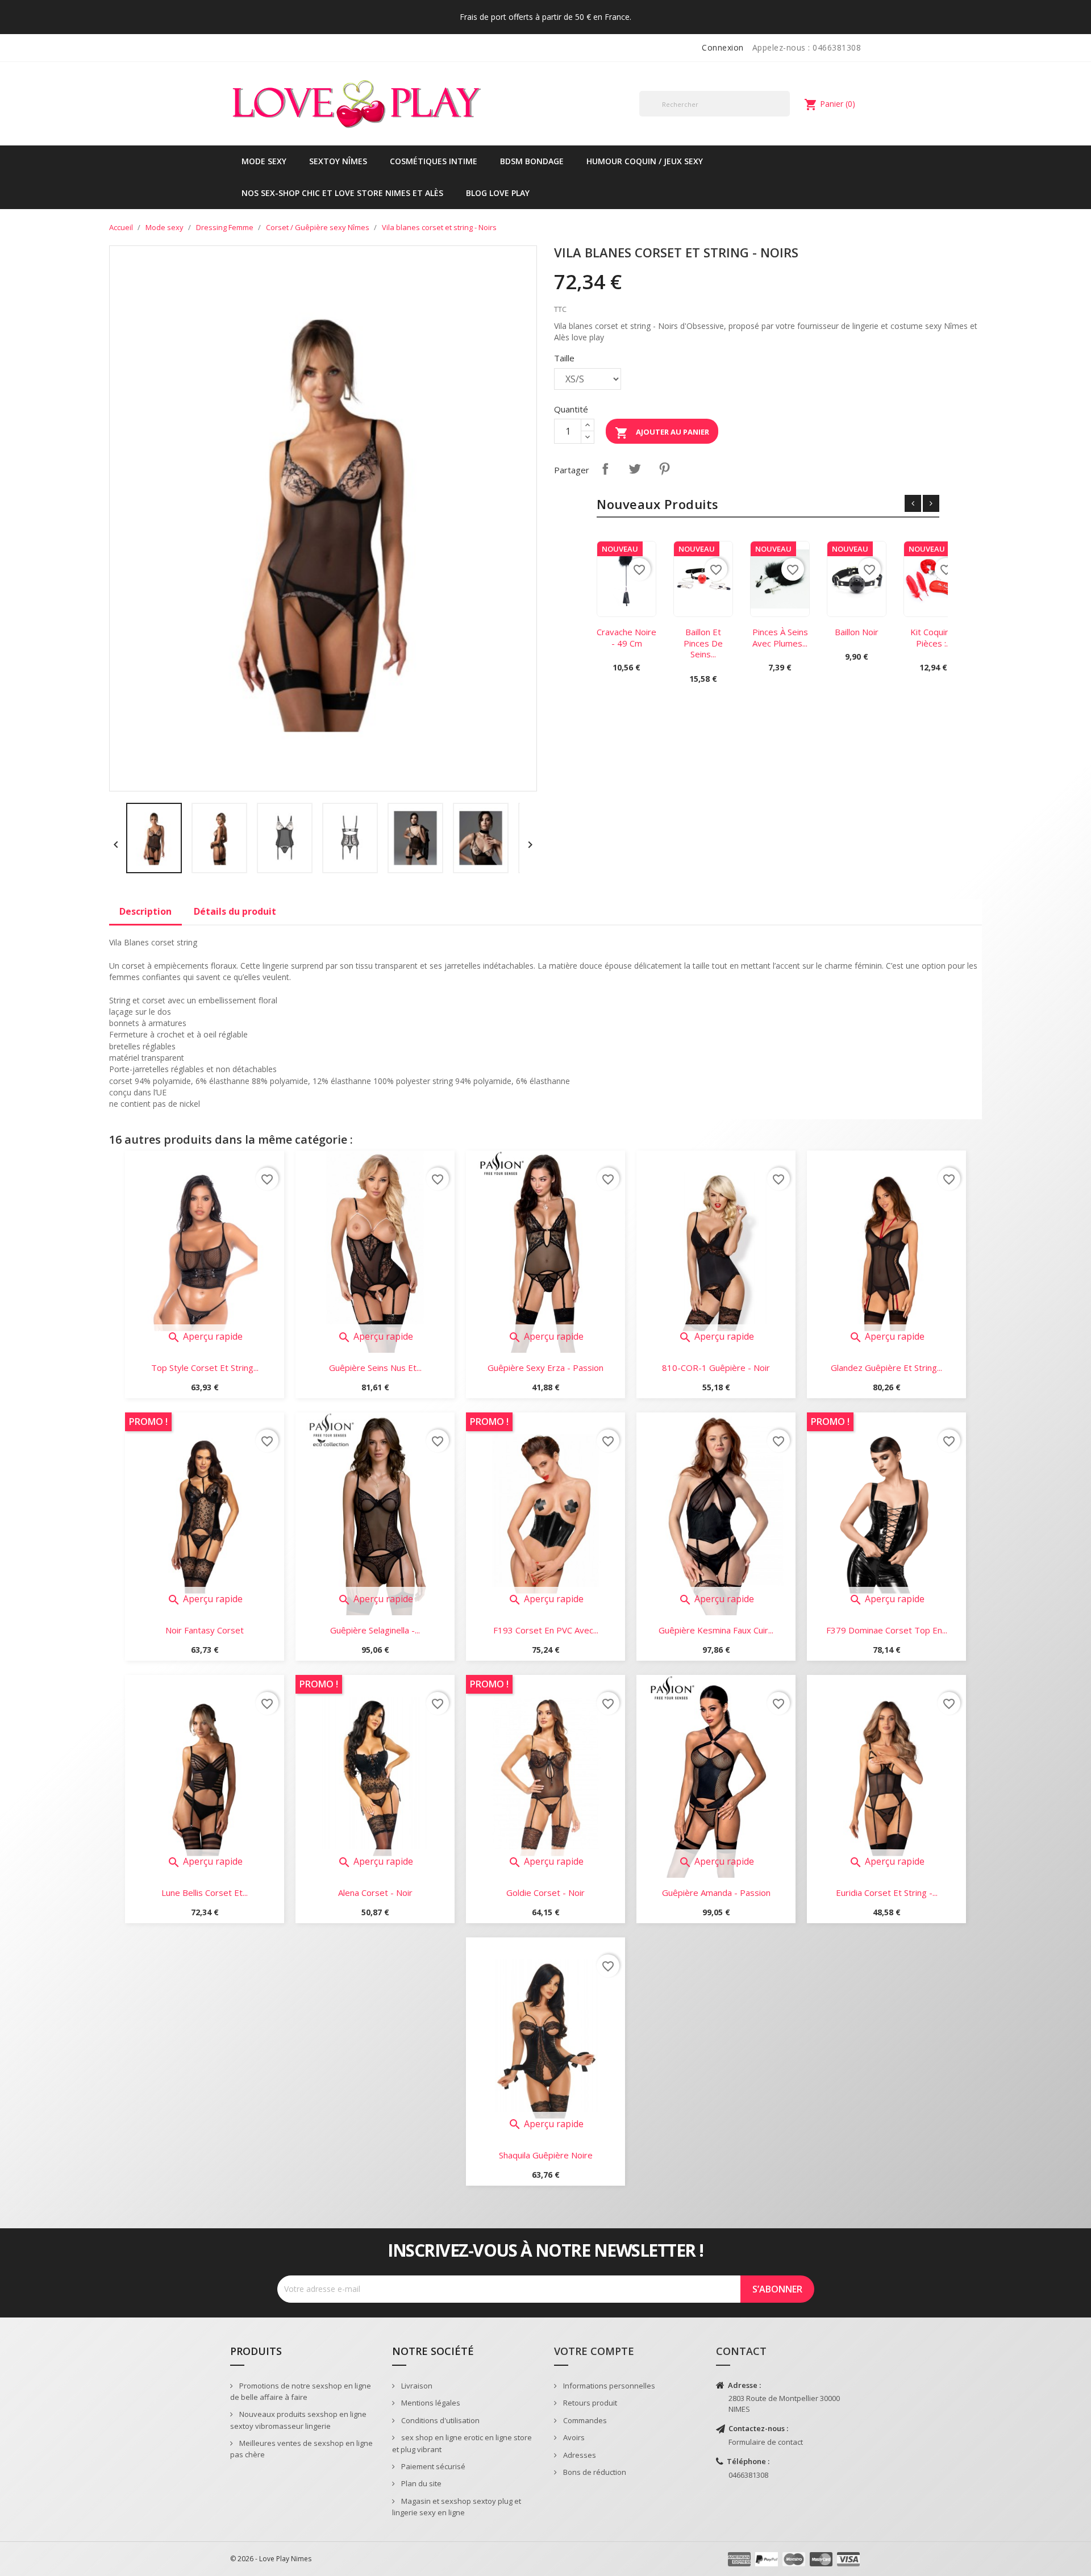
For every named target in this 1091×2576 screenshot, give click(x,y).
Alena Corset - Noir (375, 1893)
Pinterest (664, 469)
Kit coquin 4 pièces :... (934, 637)
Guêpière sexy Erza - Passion (545, 1368)
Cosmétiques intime (434, 161)
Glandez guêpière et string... (886, 1368)
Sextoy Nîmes (338, 161)
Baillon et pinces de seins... (703, 643)
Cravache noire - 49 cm (626, 637)
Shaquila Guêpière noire (546, 2155)
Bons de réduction (594, 2472)
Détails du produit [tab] (235, 911)
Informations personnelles (608, 2386)
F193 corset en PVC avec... (546, 1630)
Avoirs (573, 2437)
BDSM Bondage (532, 161)
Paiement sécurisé (432, 2466)
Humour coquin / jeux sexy (645, 161)
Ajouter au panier (662, 433)
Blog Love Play (498, 193)
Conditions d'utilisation (440, 2420)
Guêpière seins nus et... (375, 1368)
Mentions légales (430, 2403)
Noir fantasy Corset (205, 1630)
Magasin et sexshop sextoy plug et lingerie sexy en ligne (457, 2507)
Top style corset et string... (205, 1368)
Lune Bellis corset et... (205, 1893)
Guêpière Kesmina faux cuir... (716, 1630)
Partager (605, 469)
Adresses (579, 2455)
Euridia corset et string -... (887, 1893)
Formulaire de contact (766, 2442)
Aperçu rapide (205, 1336)
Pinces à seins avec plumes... (780, 637)
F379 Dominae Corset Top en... (887, 1630)
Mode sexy (264, 161)
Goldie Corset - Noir (545, 1893)
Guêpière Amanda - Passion (716, 1893)
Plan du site (420, 2483)
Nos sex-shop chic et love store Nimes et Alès (342, 193)
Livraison (416, 2386)
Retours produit (589, 2403)
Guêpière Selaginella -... (375, 1630)
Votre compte (594, 2351)
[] (785, 116)
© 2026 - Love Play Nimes (271, 2559)
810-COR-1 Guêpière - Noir (716, 1368)
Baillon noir (857, 632)
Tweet (635, 469)
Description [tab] (145, 911)
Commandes (584, 2420)
